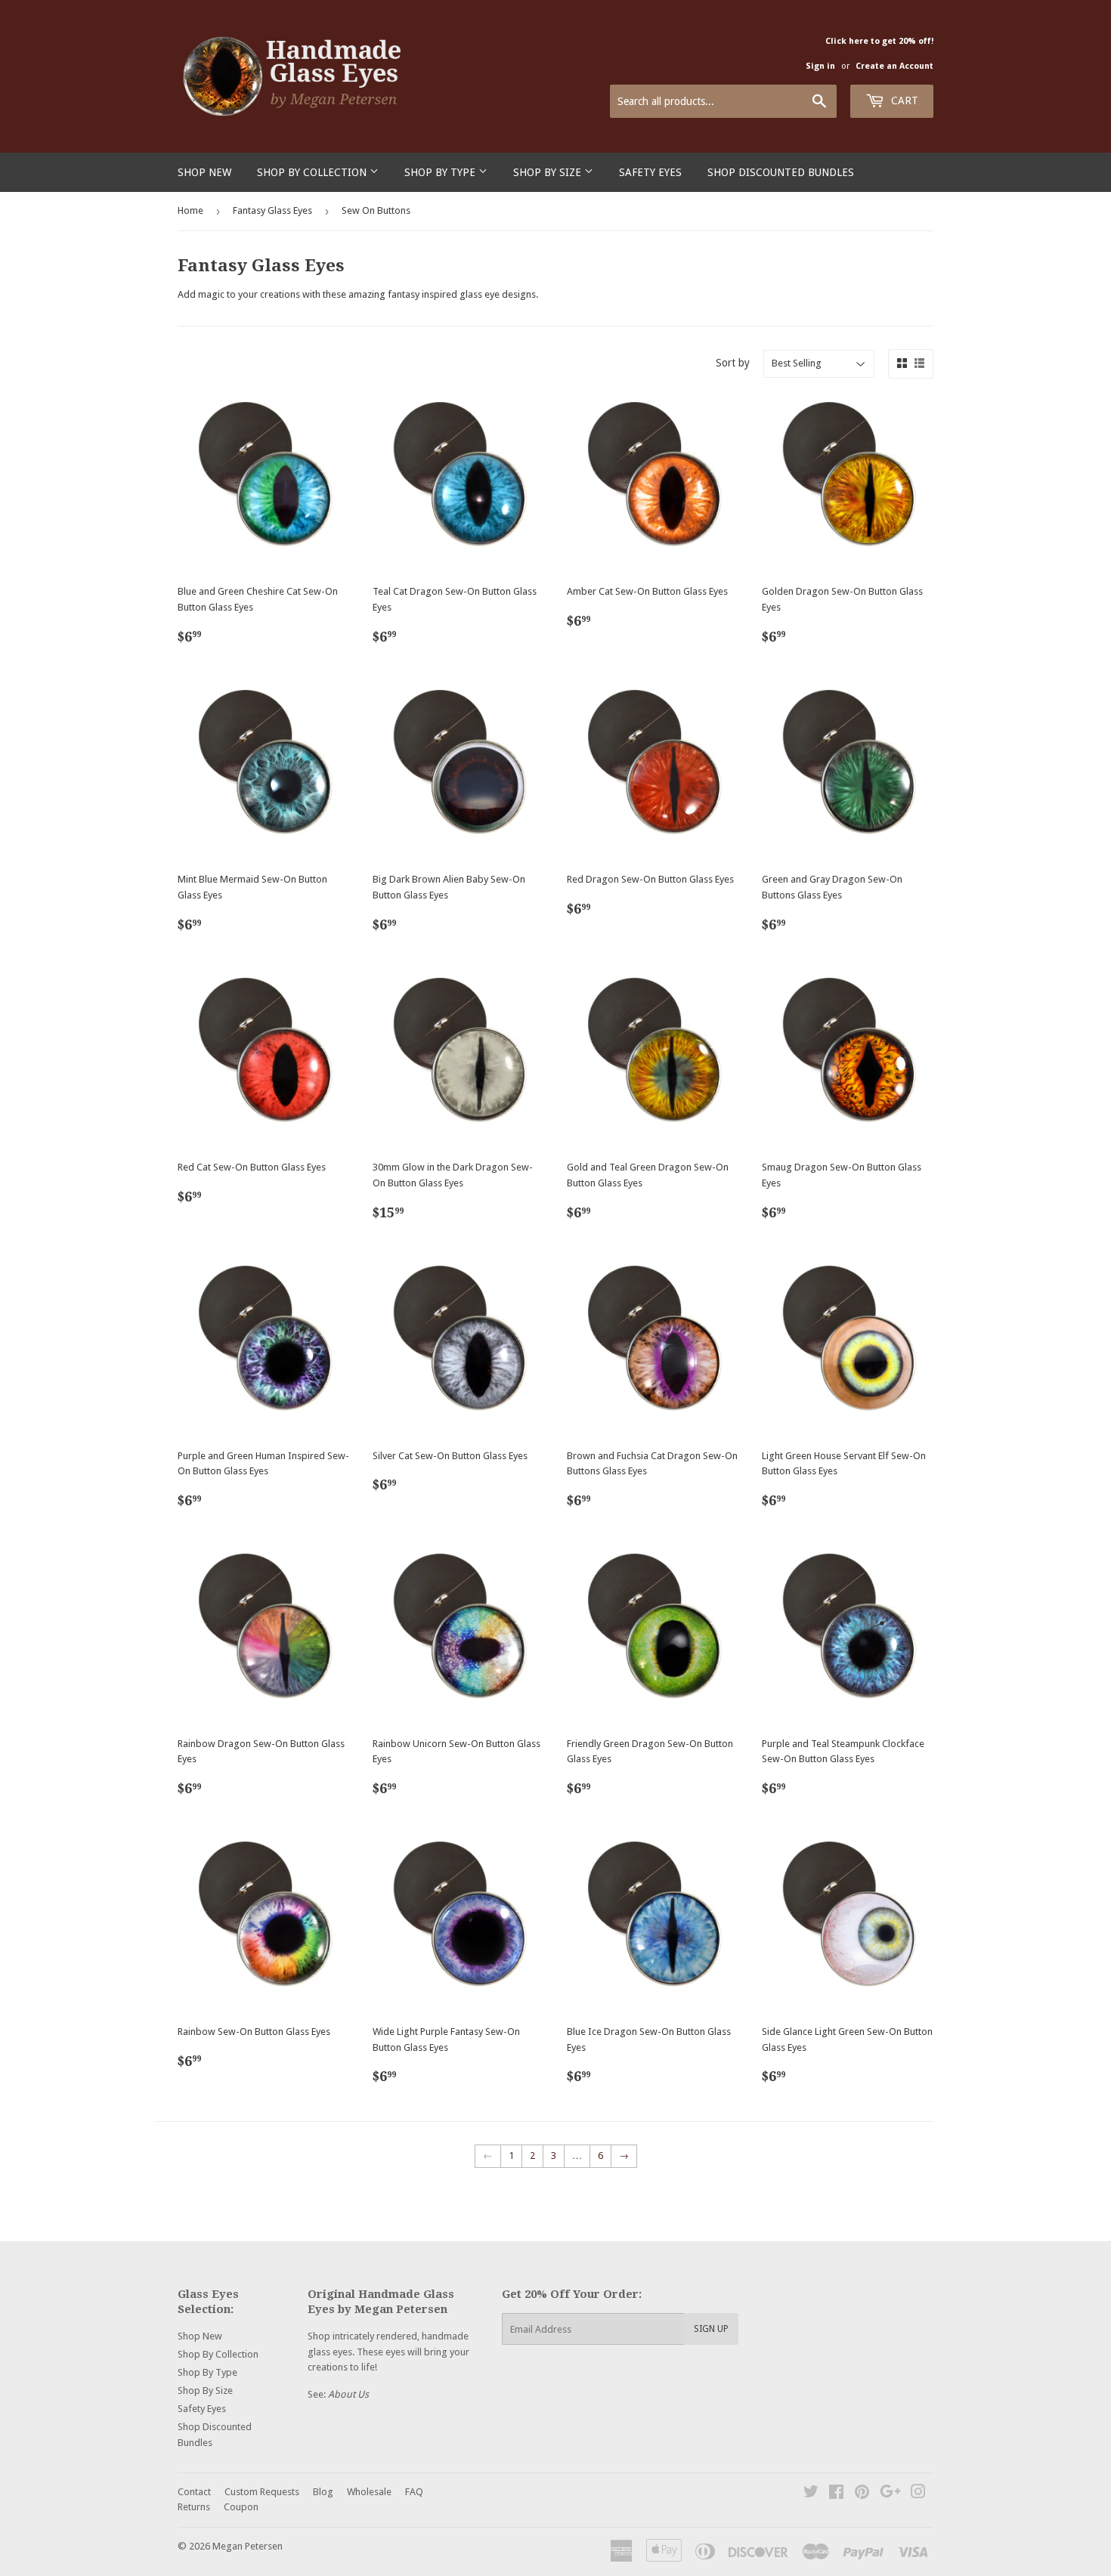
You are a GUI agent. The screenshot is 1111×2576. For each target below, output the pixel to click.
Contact (194, 2492)
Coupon (241, 2507)
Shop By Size (549, 172)
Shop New (204, 172)
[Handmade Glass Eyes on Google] (890, 2494)
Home (190, 210)
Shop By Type (441, 172)
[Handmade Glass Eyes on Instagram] (918, 2494)
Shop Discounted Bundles (781, 172)
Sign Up (711, 2329)
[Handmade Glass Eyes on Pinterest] (862, 2494)
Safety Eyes (650, 172)
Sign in (820, 66)
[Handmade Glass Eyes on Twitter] (811, 2494)
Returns (194, 2507)
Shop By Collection (313, 172)
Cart (903, 101)
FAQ (414, 2492)
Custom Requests (262, 2492)
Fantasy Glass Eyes (272, 210)
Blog (323, 2492)
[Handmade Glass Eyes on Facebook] (836, 2494)
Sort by (733, 363)
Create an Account (894, 66)
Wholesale (369, 2492)
